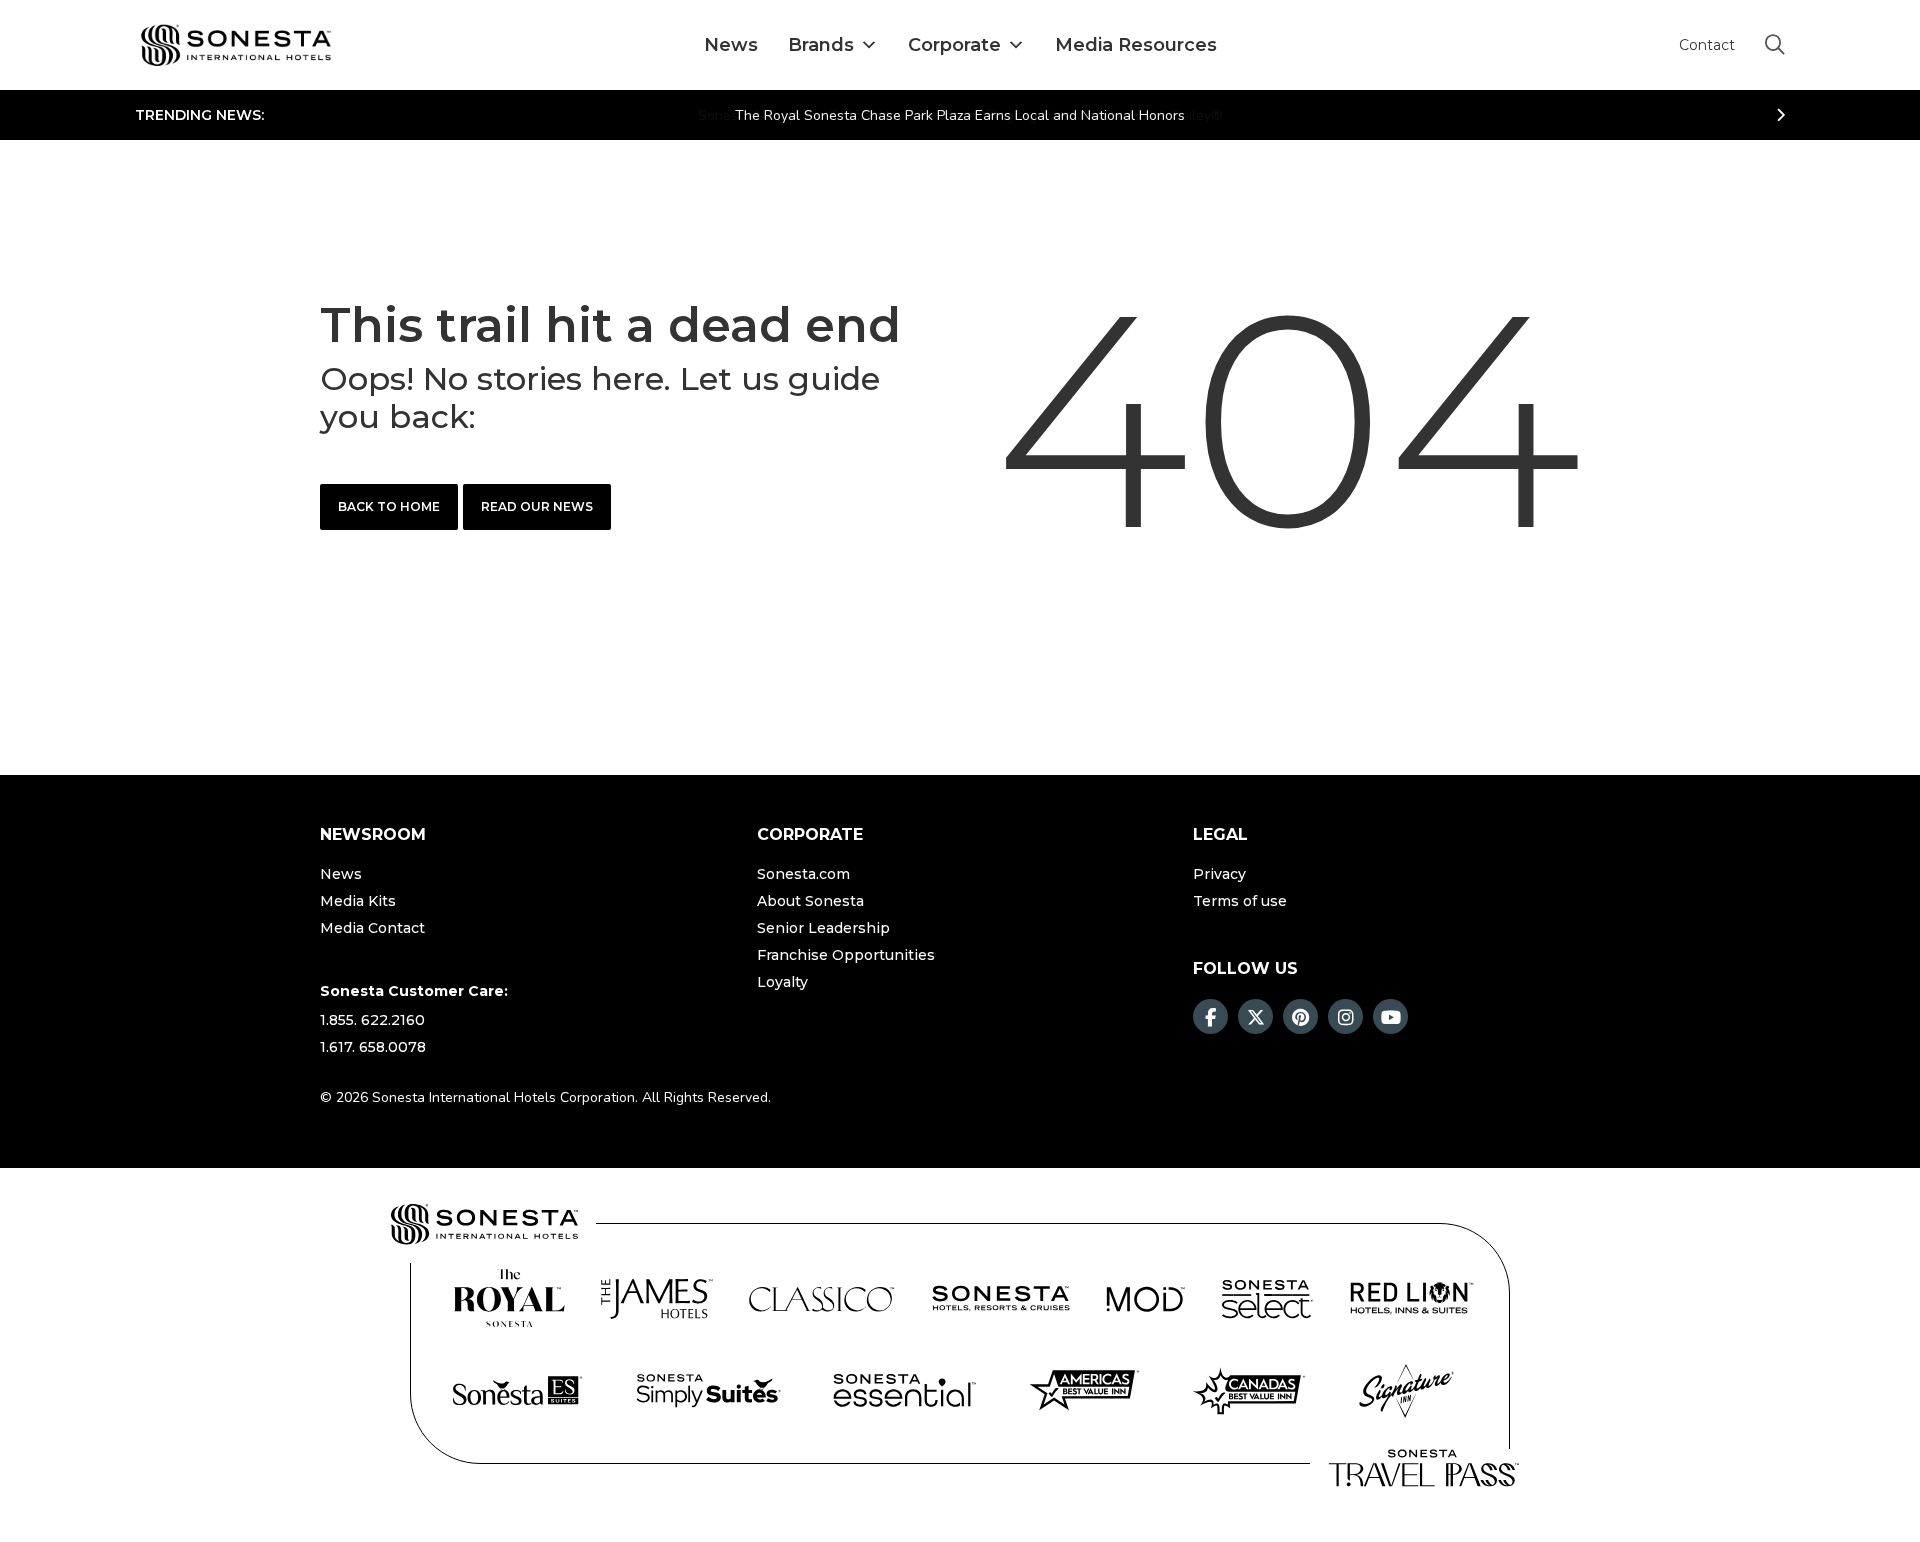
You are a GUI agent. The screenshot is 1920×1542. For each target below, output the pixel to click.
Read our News (537, 506)
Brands (821, 45)
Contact (1707, 45)
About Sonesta (810, 901)
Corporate (954, 45)
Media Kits (358, 901)
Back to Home (389, 506)
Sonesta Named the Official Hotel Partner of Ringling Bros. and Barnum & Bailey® (960, 115)
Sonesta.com (803, 874)
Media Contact (372, 928)
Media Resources (1136, 45)
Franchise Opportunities (846, 955)
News (731, 45)
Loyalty (782, 982)
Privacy (1219, 874)
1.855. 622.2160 (372, 1020)
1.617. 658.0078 (373, 1047)
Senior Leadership (823, 928)
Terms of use (1240, 901)
